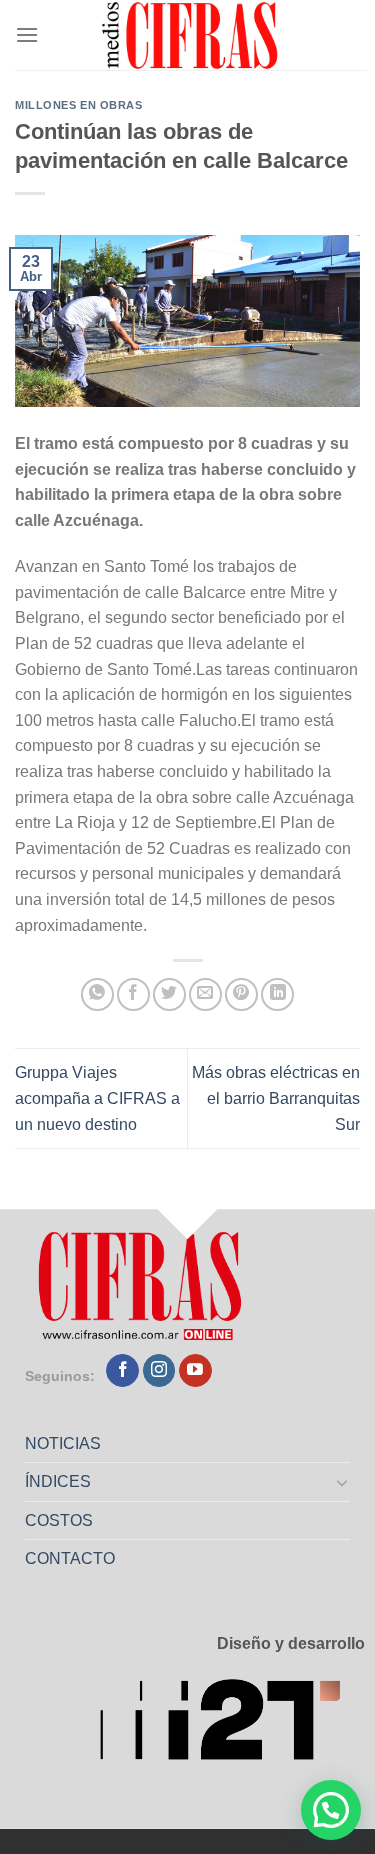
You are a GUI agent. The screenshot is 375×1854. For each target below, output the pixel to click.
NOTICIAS (63, 1443)
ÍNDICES (58, 1481)
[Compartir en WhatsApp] (97, 994)
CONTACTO (70, 1558)
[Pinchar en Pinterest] (241, 994)
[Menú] (27, 34)
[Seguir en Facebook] (122, 1371)
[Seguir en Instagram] (159, 1371)
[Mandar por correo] (205, 994)
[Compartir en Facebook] (133, 994)
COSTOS (59, 1520)
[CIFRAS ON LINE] (191, 35)
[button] (331, 1810)
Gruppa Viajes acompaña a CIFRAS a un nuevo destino (97, 1098)
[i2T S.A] (232, 1725)
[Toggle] (343, 1482)
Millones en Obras (79, 105)
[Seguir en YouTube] (195, 1371)
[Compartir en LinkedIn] (277, 994)
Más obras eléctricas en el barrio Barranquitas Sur (276, 1098)
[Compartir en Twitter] (169, 994)
